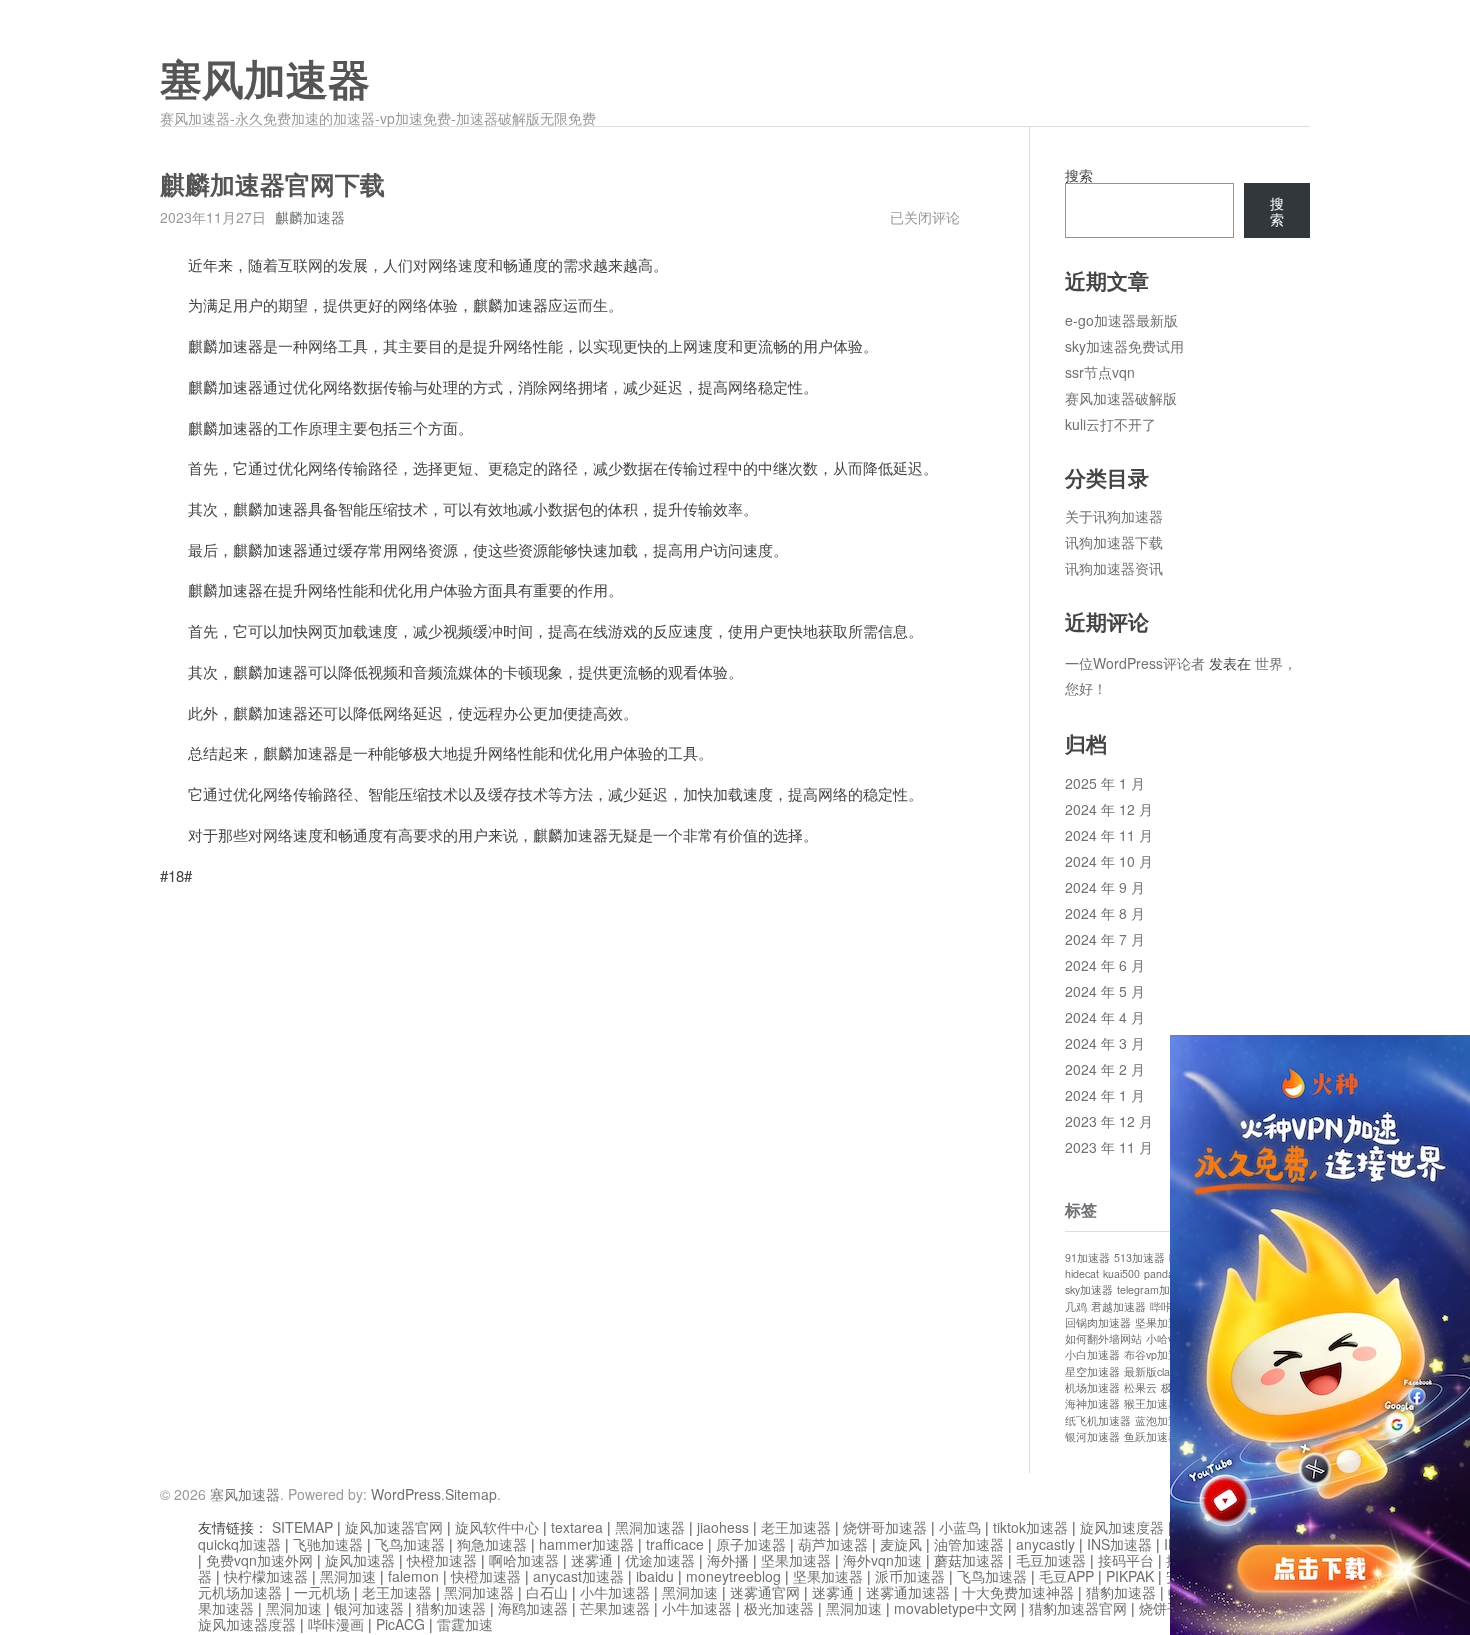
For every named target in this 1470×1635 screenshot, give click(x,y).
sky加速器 (1089, 1289)
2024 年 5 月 (1105, 991)
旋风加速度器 (1122, 1527)
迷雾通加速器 (908, 1592)
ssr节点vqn (1100, 372)
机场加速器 (1092, 1387)
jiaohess (723, 1527)
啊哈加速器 (524, 1560)
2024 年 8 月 (1105, 913)
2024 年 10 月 (1109, 861)
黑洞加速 (348, 1576)
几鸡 (1076, 1306)
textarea (577, 1527)
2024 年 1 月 (1105, 1095)
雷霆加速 (465, 1624)
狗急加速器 (492, 1544)
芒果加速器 (615, 1608)
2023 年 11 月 (1109, 1147)
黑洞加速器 (650, 1527)
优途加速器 (660, 1560)
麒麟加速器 (310, 217)
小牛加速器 (615, 1592)
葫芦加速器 (833, 1544)
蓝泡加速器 (1162, 1420)
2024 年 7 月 (1105, 939)
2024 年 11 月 (1109, 835)
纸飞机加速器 (1098, 1420)
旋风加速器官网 (394, 1527)
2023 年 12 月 (1109, 1121)
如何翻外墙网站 (1103, 1338)
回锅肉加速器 (1098, 1322)
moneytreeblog (733, 1576)
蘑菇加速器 (969, 1560)
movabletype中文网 (955, 1608)
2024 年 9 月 (1105, 887)
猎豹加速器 (1121, 1592)
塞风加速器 (265, 81)
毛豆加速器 (1051, 1560)
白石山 (547, 1592)
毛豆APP (1066, 1576)
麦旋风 (901, 1544)
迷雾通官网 (765, 1592)
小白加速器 (1092, 1354)
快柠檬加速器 (266, 1576)
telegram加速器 (1154, 1289)
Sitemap (471, 1494)
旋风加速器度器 (247, 1624)
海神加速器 (1092, 1403)
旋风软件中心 (497, 1527)
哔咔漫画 (336, 1624)
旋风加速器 (360, 1560)
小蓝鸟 (960, 1527)
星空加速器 (1092, 1371)
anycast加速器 (578, 1576)
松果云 (1140, 1387)
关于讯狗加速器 (1114, 516)
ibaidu (655, 1576)
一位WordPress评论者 (1135, 663)
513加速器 (1139, 1257)
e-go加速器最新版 (1121, 320)
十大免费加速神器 (1018, 1592)
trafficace (675, 1544)
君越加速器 (1118, 1306)
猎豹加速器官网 (1078, 1608)
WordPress (406, 1494)
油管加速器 (969, 1544)
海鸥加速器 (533, 1608)
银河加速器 (1092, 1436)
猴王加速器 (1151, 1403)
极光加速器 (779, 1608)
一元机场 (322, 1592)
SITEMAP (302, 1527)
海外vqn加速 (882, 1560)
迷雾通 (592, 1560)
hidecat (1082, 1273)
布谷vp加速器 (1157, 1354)
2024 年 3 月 (1105, 1043)
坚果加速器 (1162, 1322)
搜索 (1079, 175)
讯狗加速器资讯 (1114, 568)
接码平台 (1126, 1560)
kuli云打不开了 (1110, 424)
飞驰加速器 (328, 1544)
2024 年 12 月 (1109, 809)
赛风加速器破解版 (1121, 398)
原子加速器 (751, 1544)
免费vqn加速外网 (259, 1560)
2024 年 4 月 (1105, 1017)
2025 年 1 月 (1105, 783)
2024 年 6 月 (1105, 965)
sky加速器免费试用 (1124, 346)
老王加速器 (796, 1527)
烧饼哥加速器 (885, 1527)
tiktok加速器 (1030, 1527)
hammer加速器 (586, 1544)
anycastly (1045, 1544)
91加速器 (1087, 1257)
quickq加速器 (239, 1544)
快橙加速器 (442, 1560)
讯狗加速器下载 (1114, 542)
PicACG (400, 1624)
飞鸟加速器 (410, 1544)
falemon (413, 1576)
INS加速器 (1119, 1544)
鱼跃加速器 (1151, 1436)
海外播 (728, 1560)
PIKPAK (1130, 1576)
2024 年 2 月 (1105, 1069)
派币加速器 (910, 1576)
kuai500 (1121, 1273)
